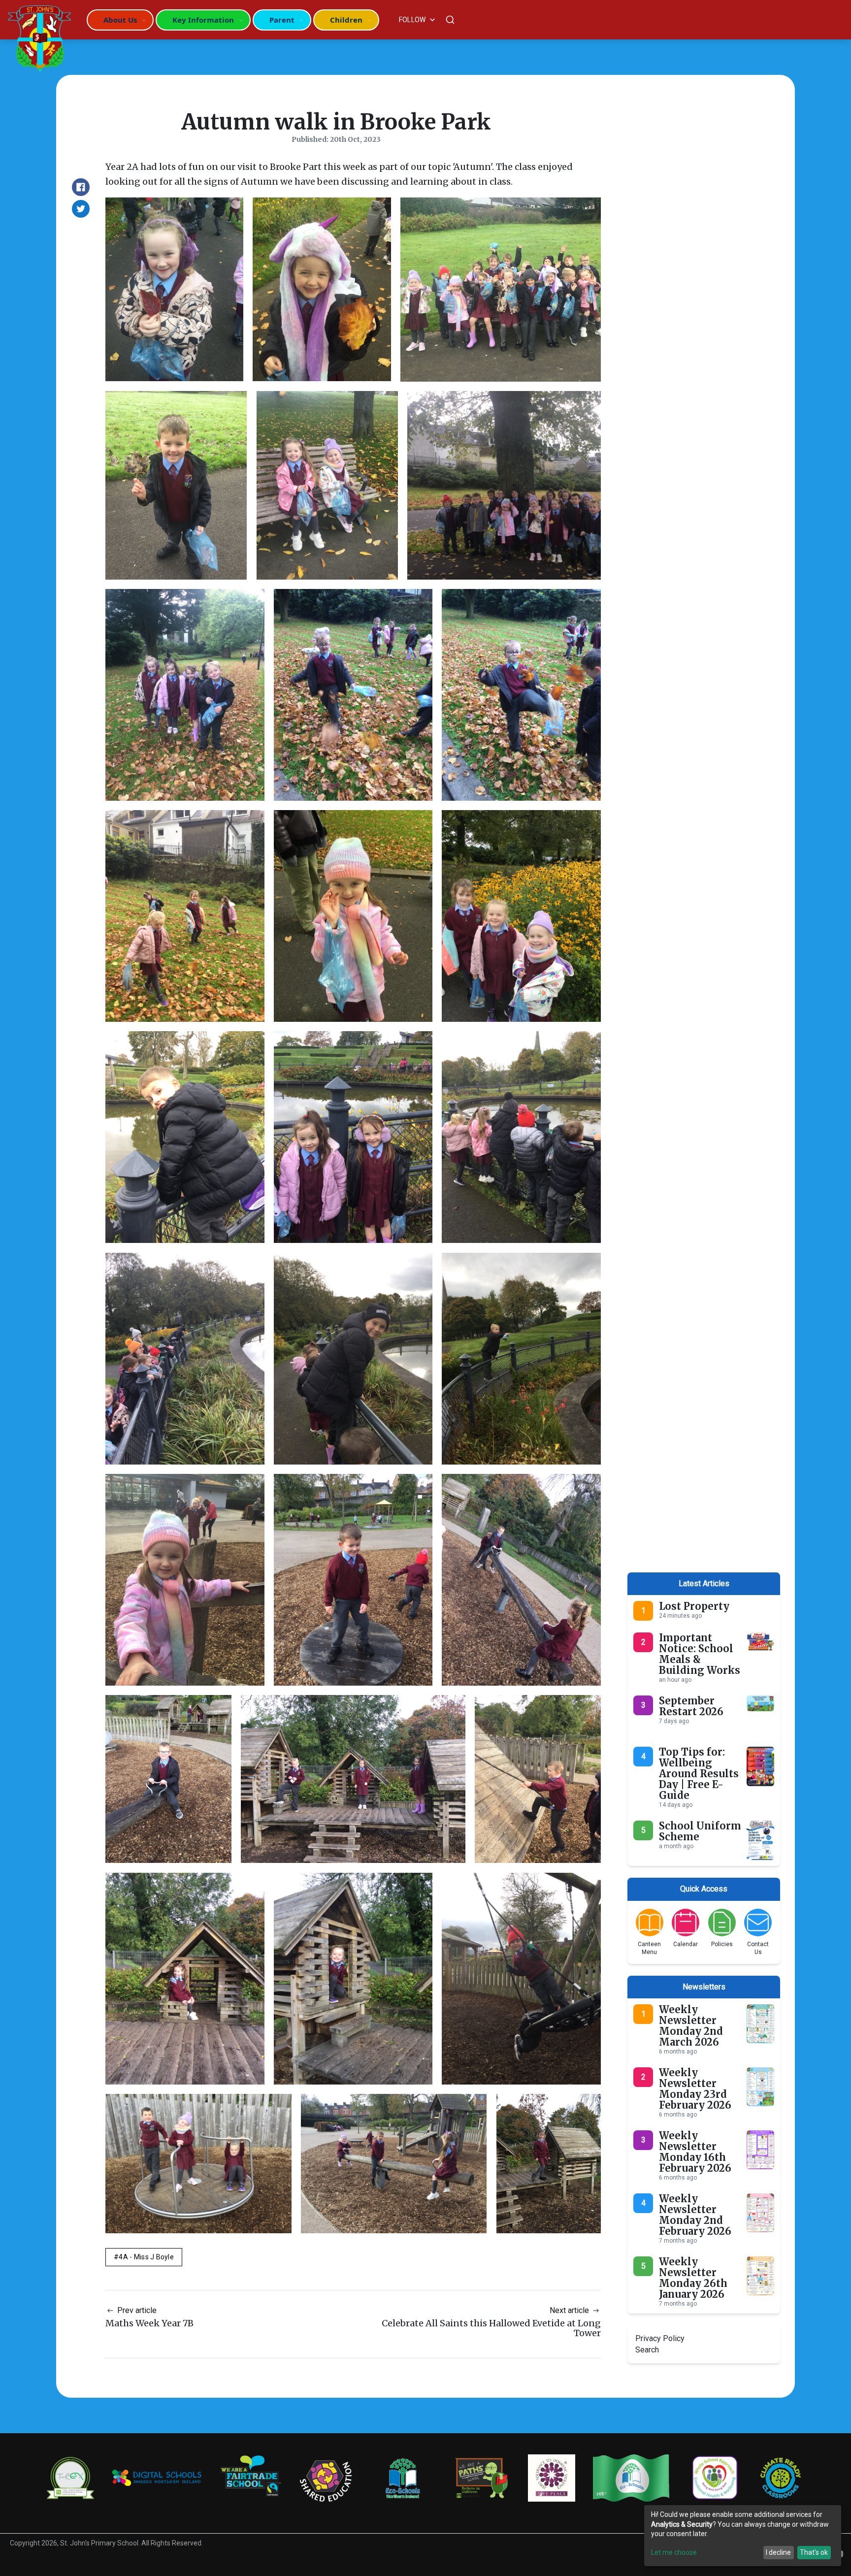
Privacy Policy (660, 2338)
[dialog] (743, 2536)
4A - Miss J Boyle (146, 2257)
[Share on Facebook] (81, 187)
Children (346, 20)
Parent (282, 20)
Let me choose (674, 2552)
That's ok (814, 2552)
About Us (120, 20)
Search (647, 2350)
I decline (778, 2552)
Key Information (203, 20)
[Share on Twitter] (81, 209)
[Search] (450, 20)
